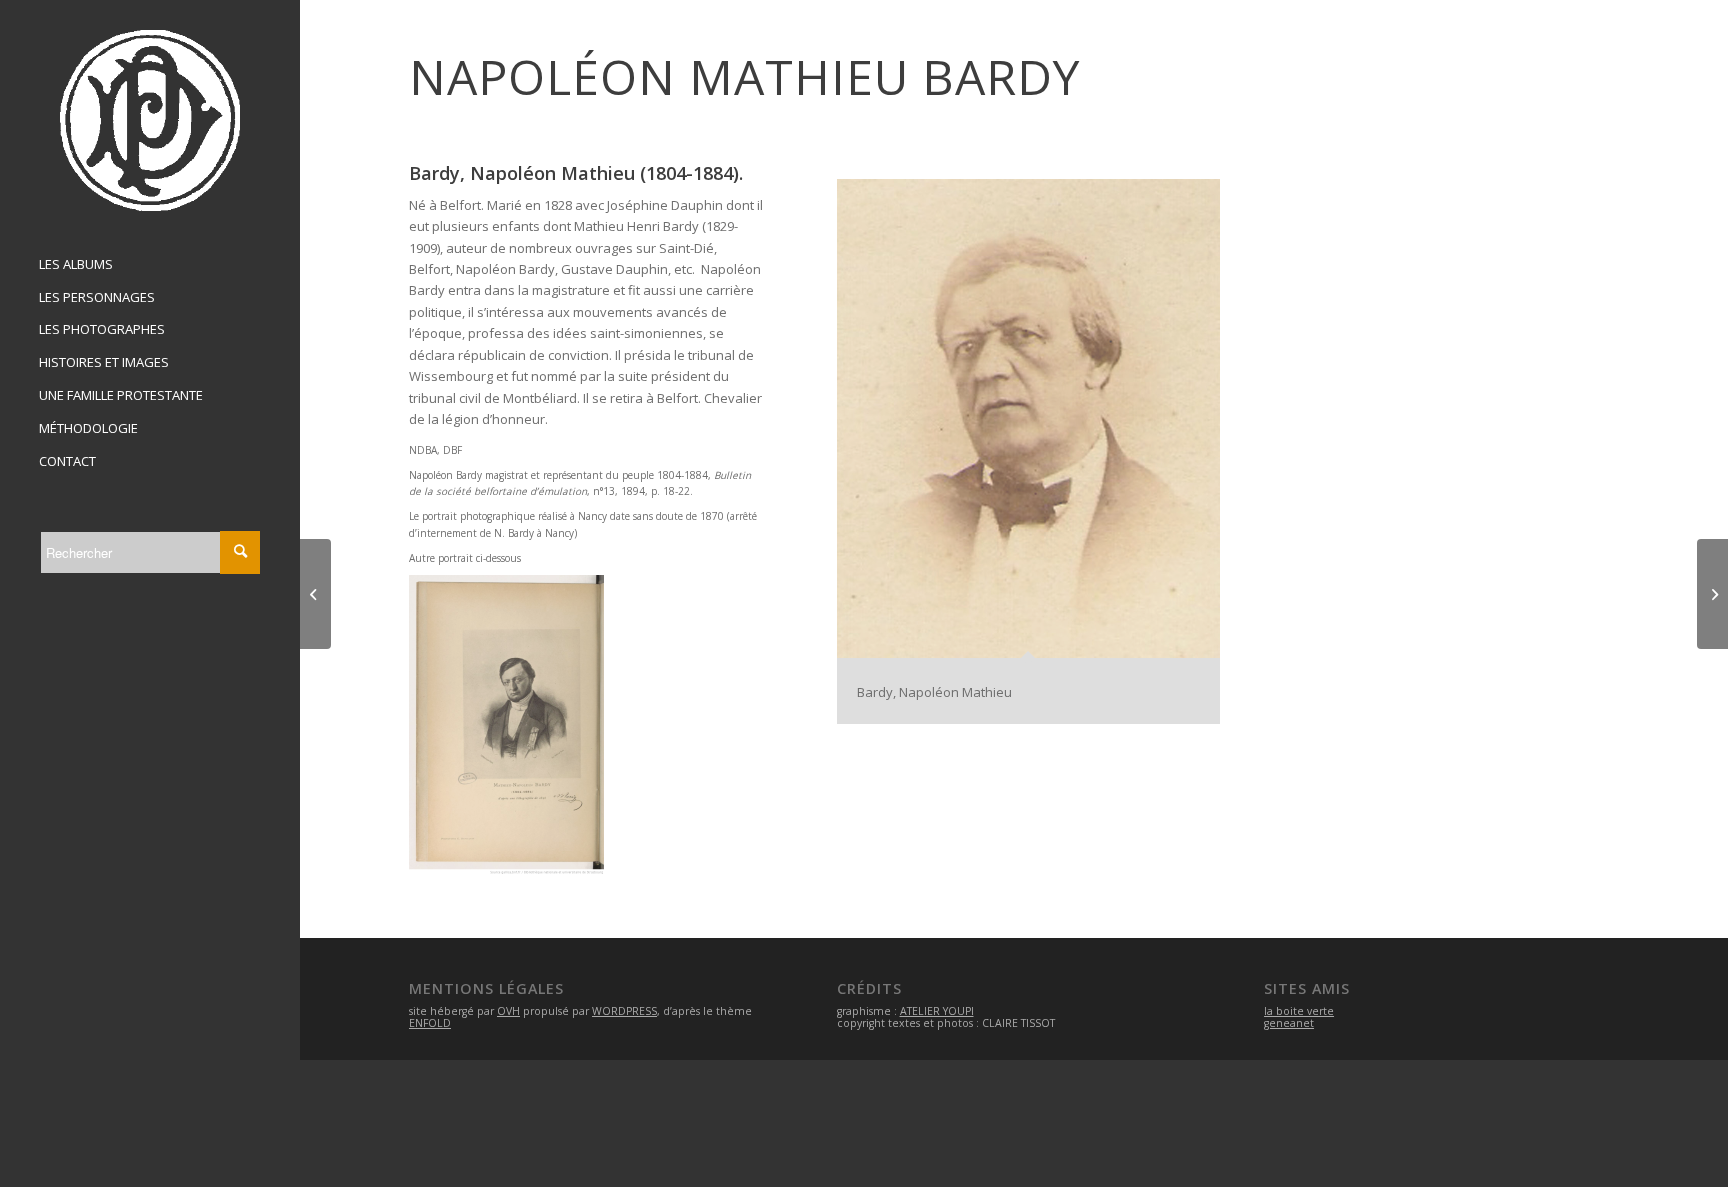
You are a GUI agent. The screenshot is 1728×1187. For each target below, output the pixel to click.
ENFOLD (430, 1023)
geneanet (1289, 1023)
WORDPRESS (624, 1011)
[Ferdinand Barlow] (1712, 594)
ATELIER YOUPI (937, 1011)
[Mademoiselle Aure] (315, 594)
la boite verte (1299, 1011)
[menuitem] (150, 265)
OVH (508, 1011)
